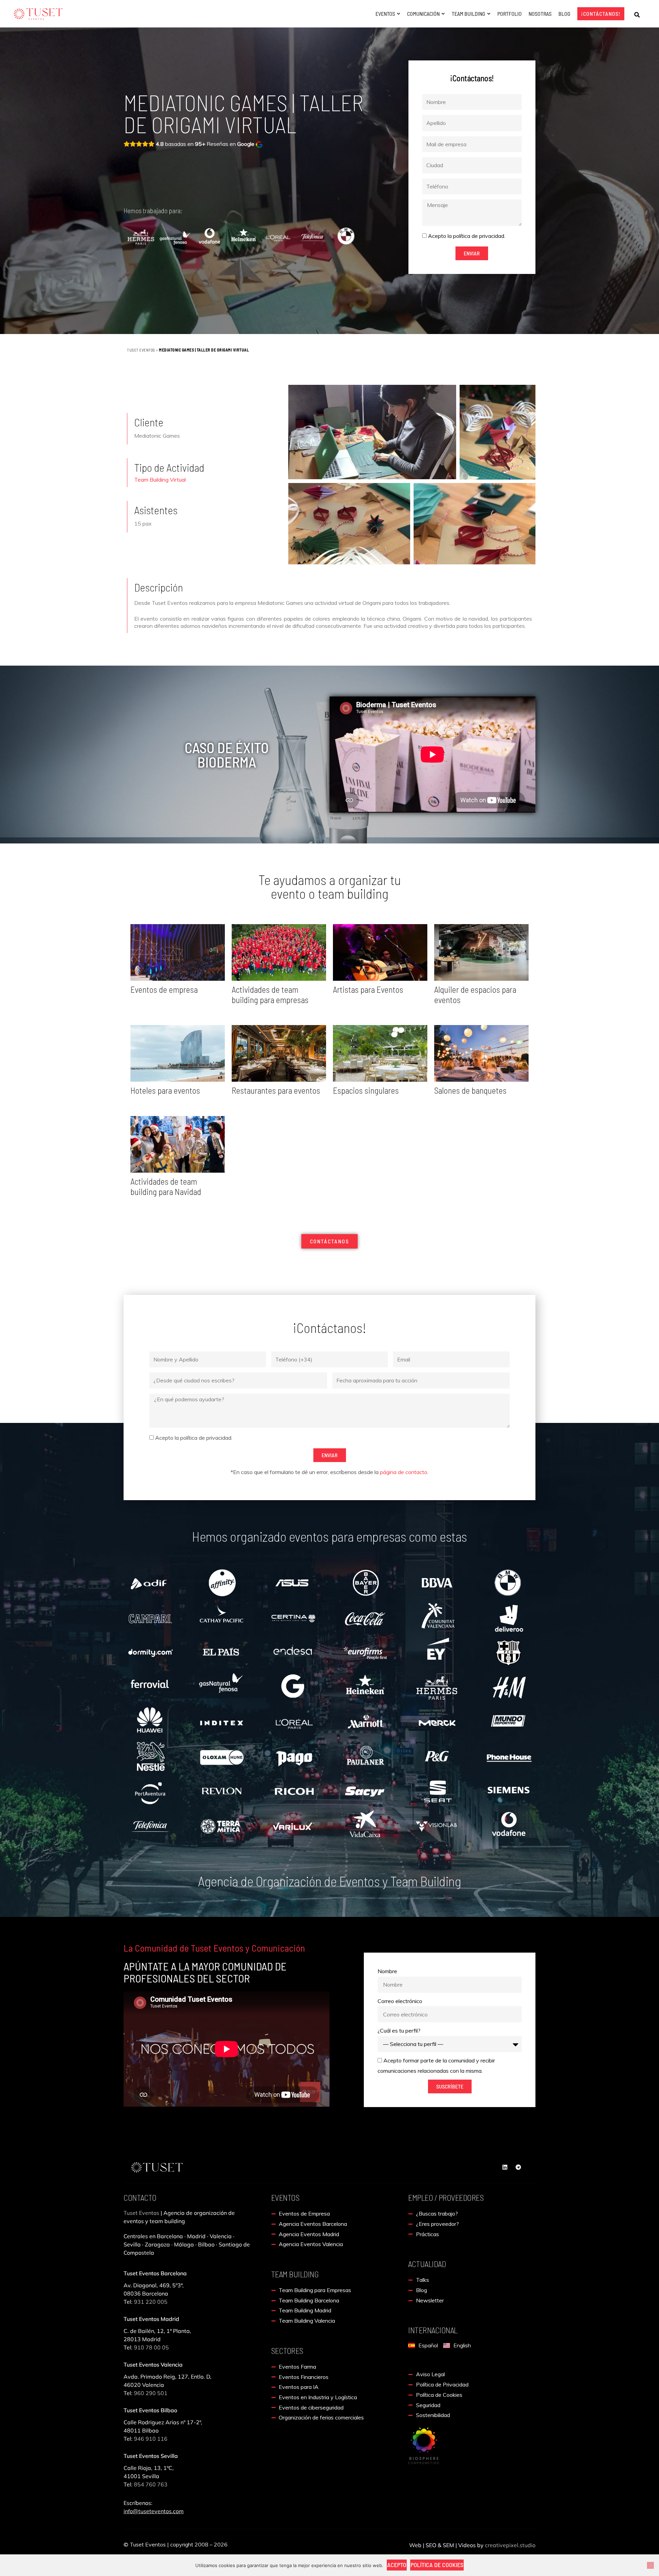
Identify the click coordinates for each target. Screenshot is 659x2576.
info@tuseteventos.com (154, 2511)
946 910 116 (151, 2439)
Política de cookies (437, 2565)
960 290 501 (151, 2393)
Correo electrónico (400, 2001)
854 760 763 (151, 2484)
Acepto (397, 2565)
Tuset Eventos (141, 350)
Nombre (387, 1971)
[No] (650, 2565)
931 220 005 (150, 2302)
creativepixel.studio (510, 2545)
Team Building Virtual (160, 480)
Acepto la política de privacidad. (467, 236)
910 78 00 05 (151, 2347)
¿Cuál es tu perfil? (399, 2031)
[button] (637, 15)
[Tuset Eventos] (424, 2445)
